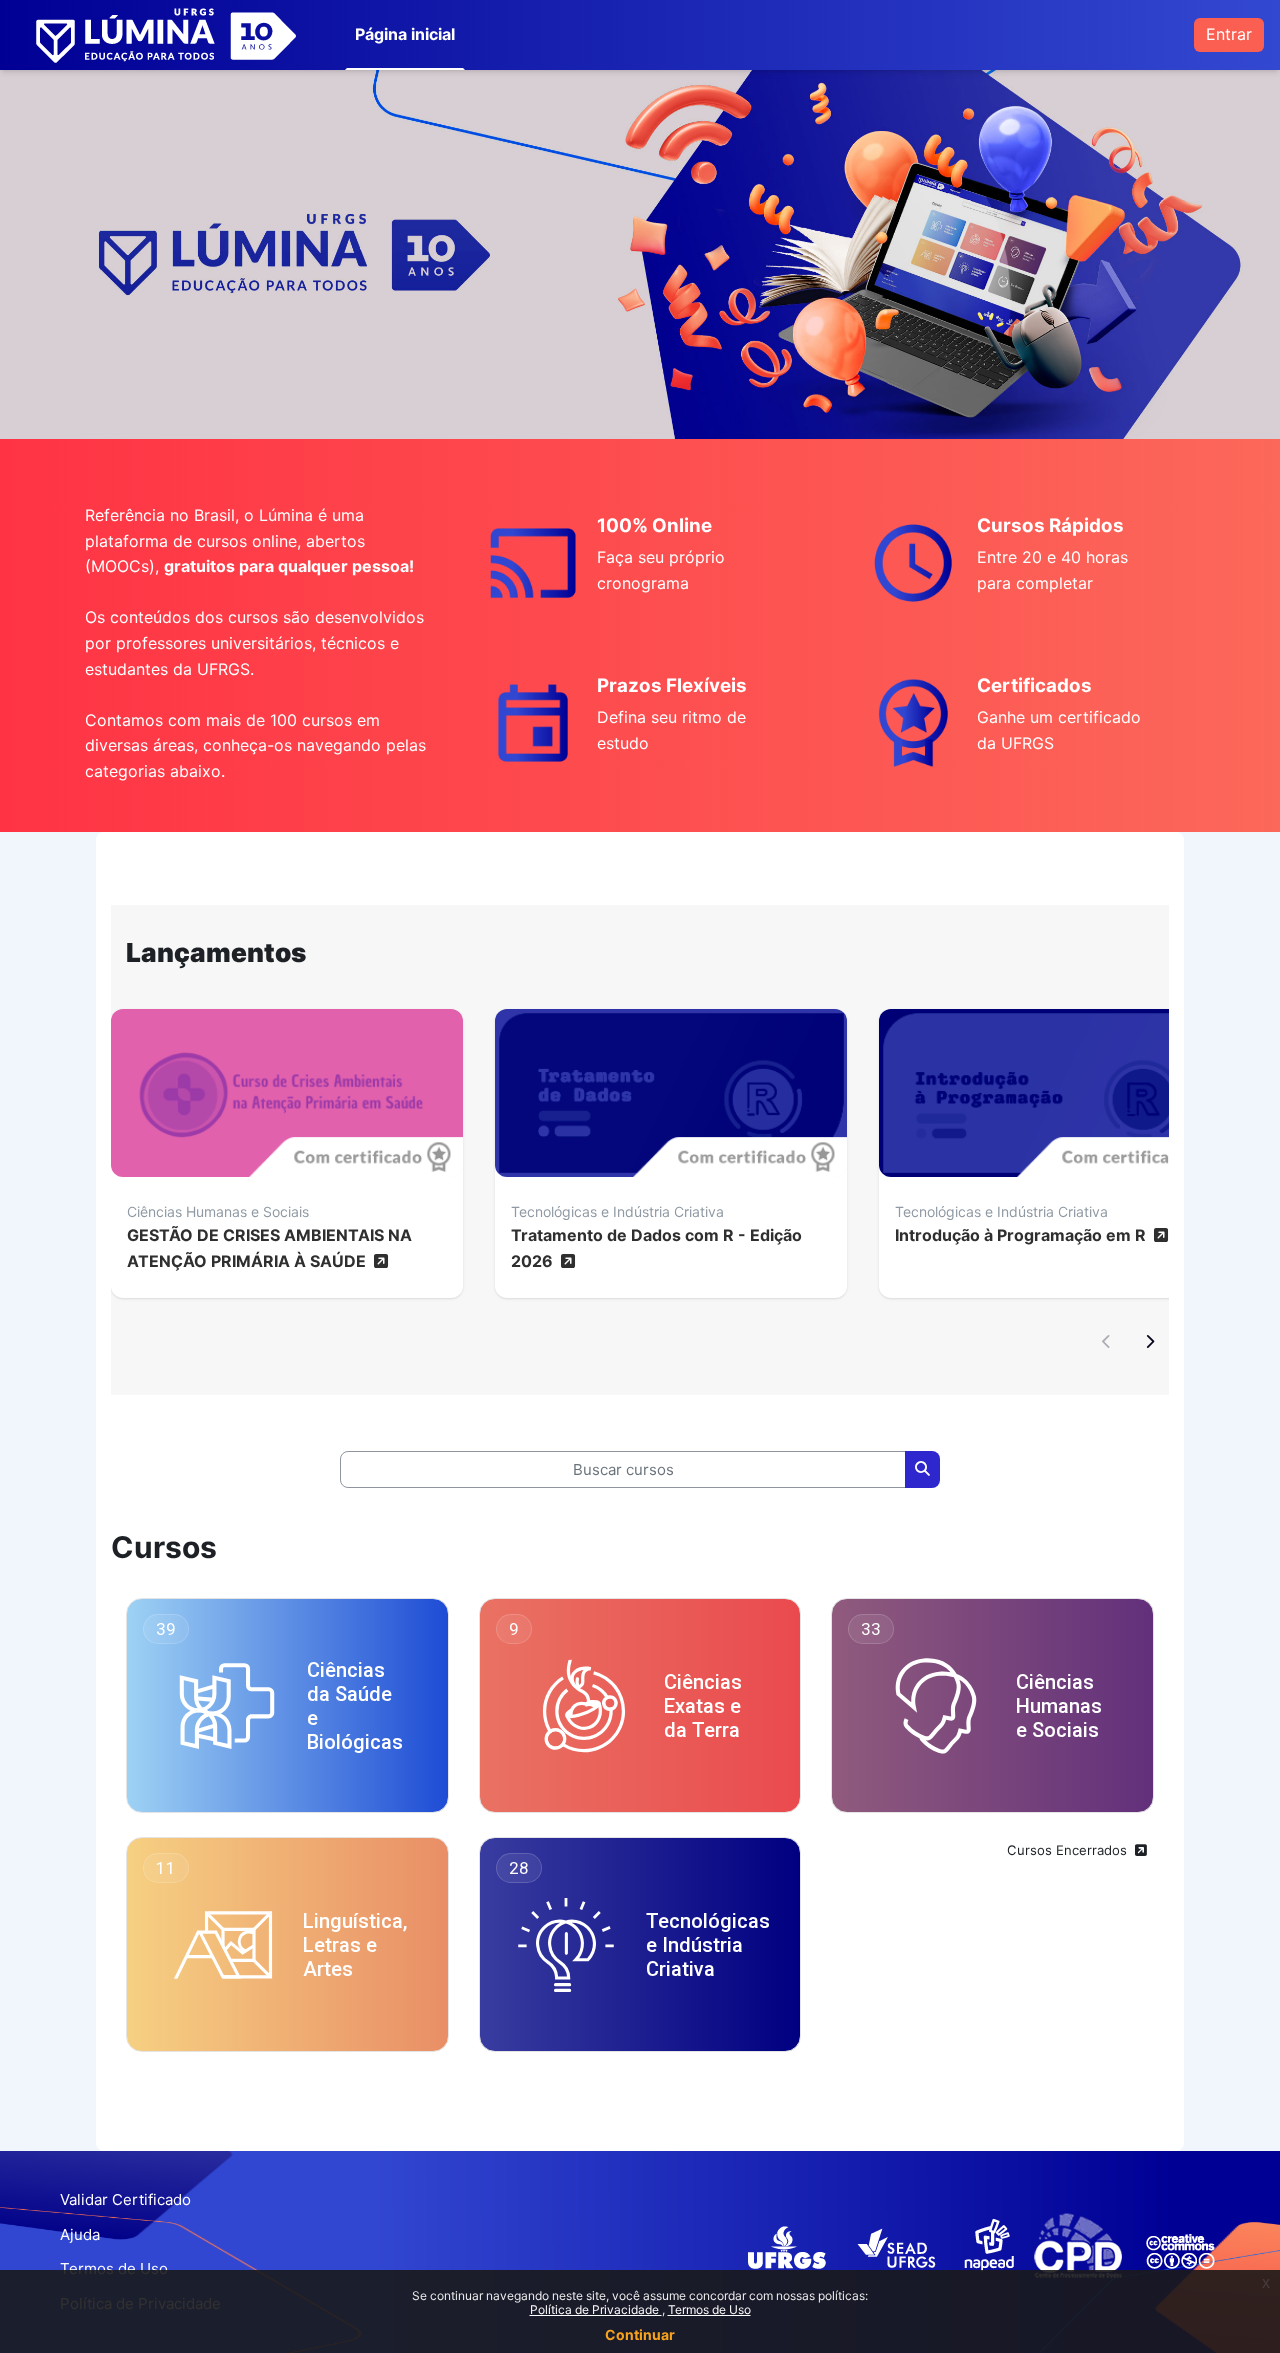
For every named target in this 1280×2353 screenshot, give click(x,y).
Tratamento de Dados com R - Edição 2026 (656, 1248)
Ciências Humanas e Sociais (218, 1211)
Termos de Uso (709, 2309)
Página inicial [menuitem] (405, 34)
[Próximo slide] (1148, 1342)
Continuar (640, 2334)
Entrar (1229, 34)
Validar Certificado (125, 2199)
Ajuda (80, 2234)
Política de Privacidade (596, 2309)
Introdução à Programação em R (1022, 1235)
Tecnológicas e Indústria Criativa (617, 1211)
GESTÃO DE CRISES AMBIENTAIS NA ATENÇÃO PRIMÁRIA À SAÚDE (269, 1248)
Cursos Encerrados (1069, 1850)
